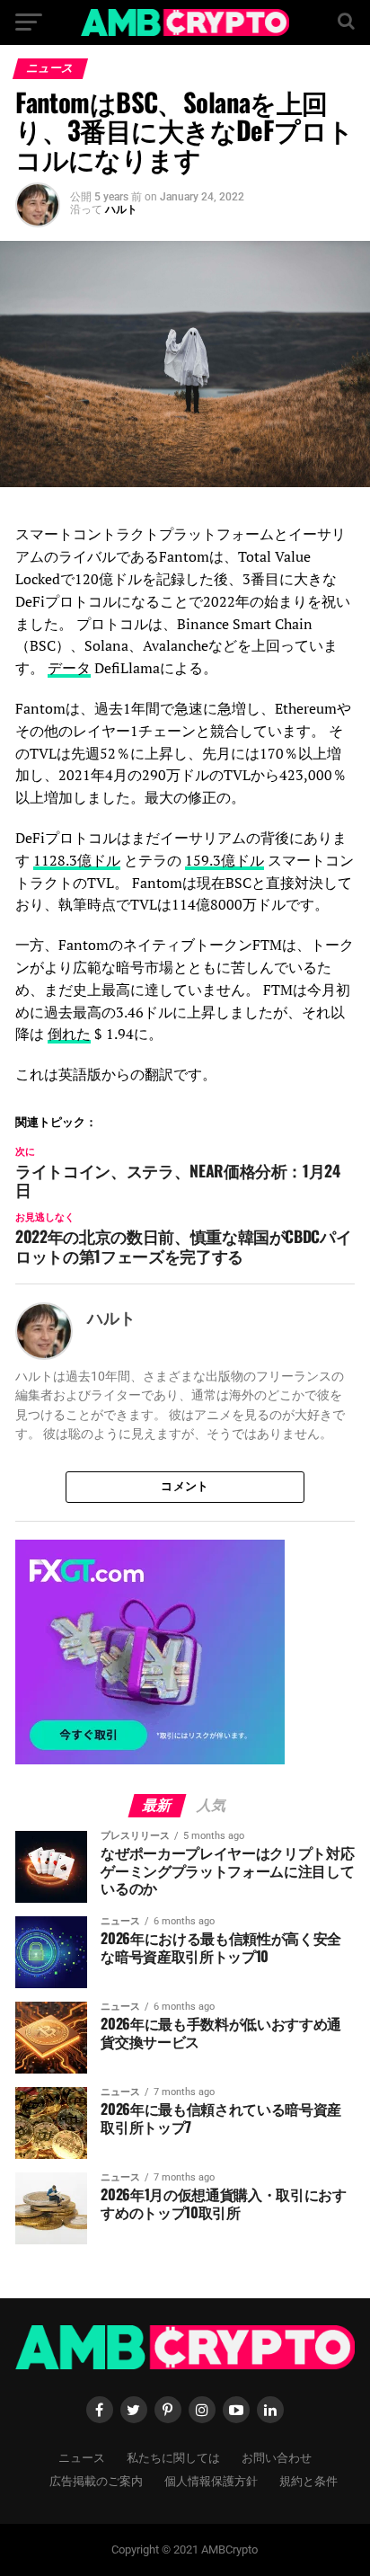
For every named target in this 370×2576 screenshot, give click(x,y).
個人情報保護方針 (211, 2480)
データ (69, 668)
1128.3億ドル (77, 860)
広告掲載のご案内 (96, 2480)
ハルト (121, 209)
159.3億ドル (225, 860)
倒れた (69, 1034)
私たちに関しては (173, 2457)
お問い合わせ (277, 2457)
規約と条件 (308, 2480)
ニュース (82, 2457)
